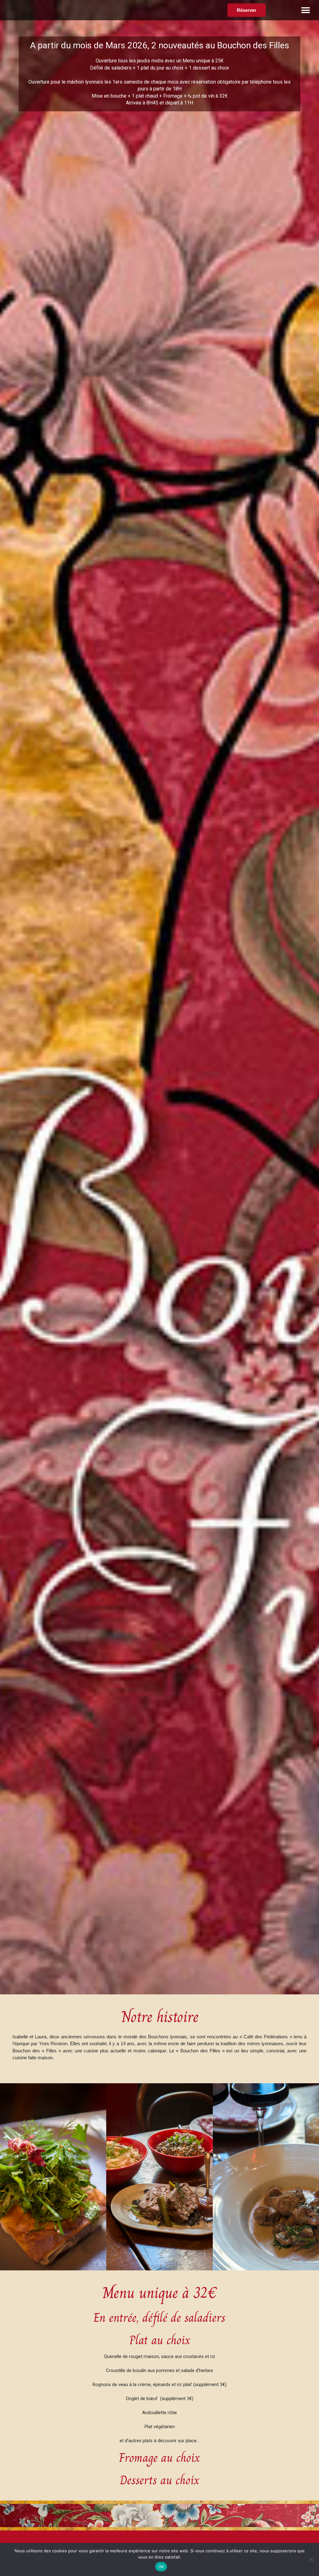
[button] (306, 10)
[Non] (311, 2559)
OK (161, 2567)
